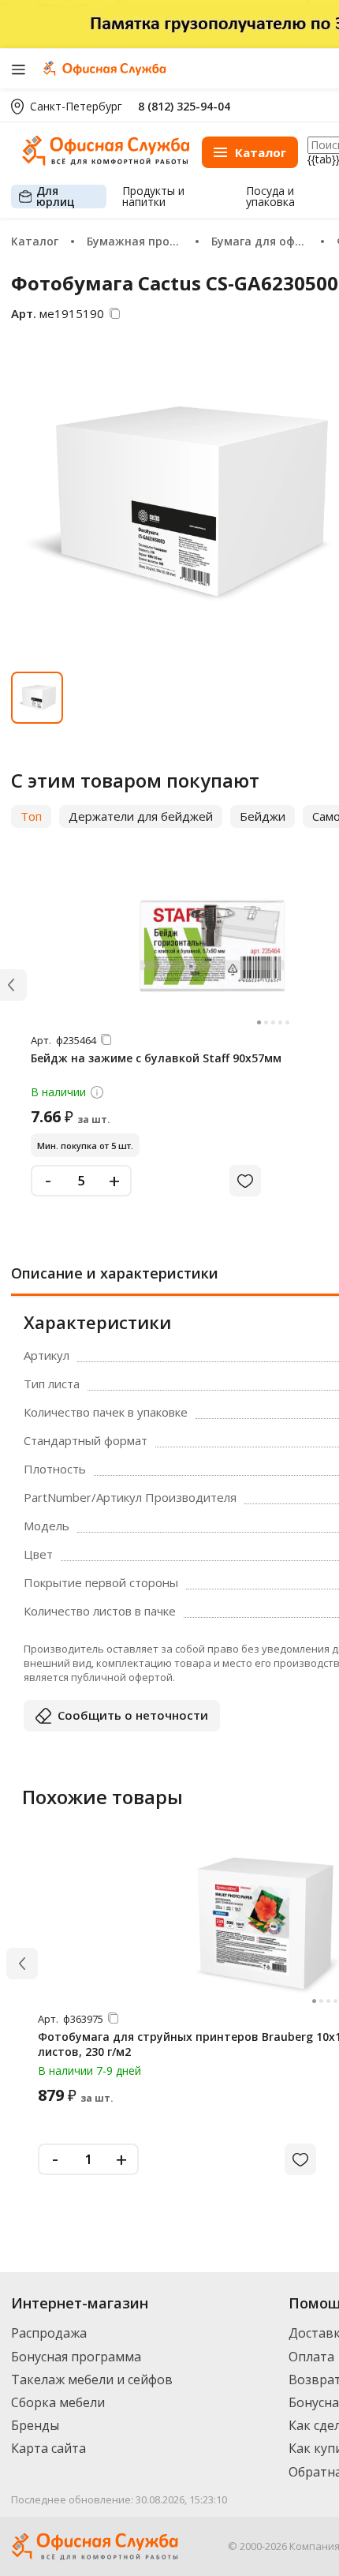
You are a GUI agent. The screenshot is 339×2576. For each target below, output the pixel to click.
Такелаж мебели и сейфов (92, 2379)
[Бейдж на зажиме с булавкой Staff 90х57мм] (210, 945)
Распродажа (49, 2333)
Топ (31, 816)
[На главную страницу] (106, 161)
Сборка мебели (58, 2402)
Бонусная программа (76, 2357)
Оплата (311, 2357)
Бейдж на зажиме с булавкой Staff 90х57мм (156, 1058)
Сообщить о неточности (133, 1715)
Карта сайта (48, 2448)
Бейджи (263, 816)
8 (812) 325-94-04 (184, 106)
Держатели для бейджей (141, 816)
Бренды (35, 2425)
